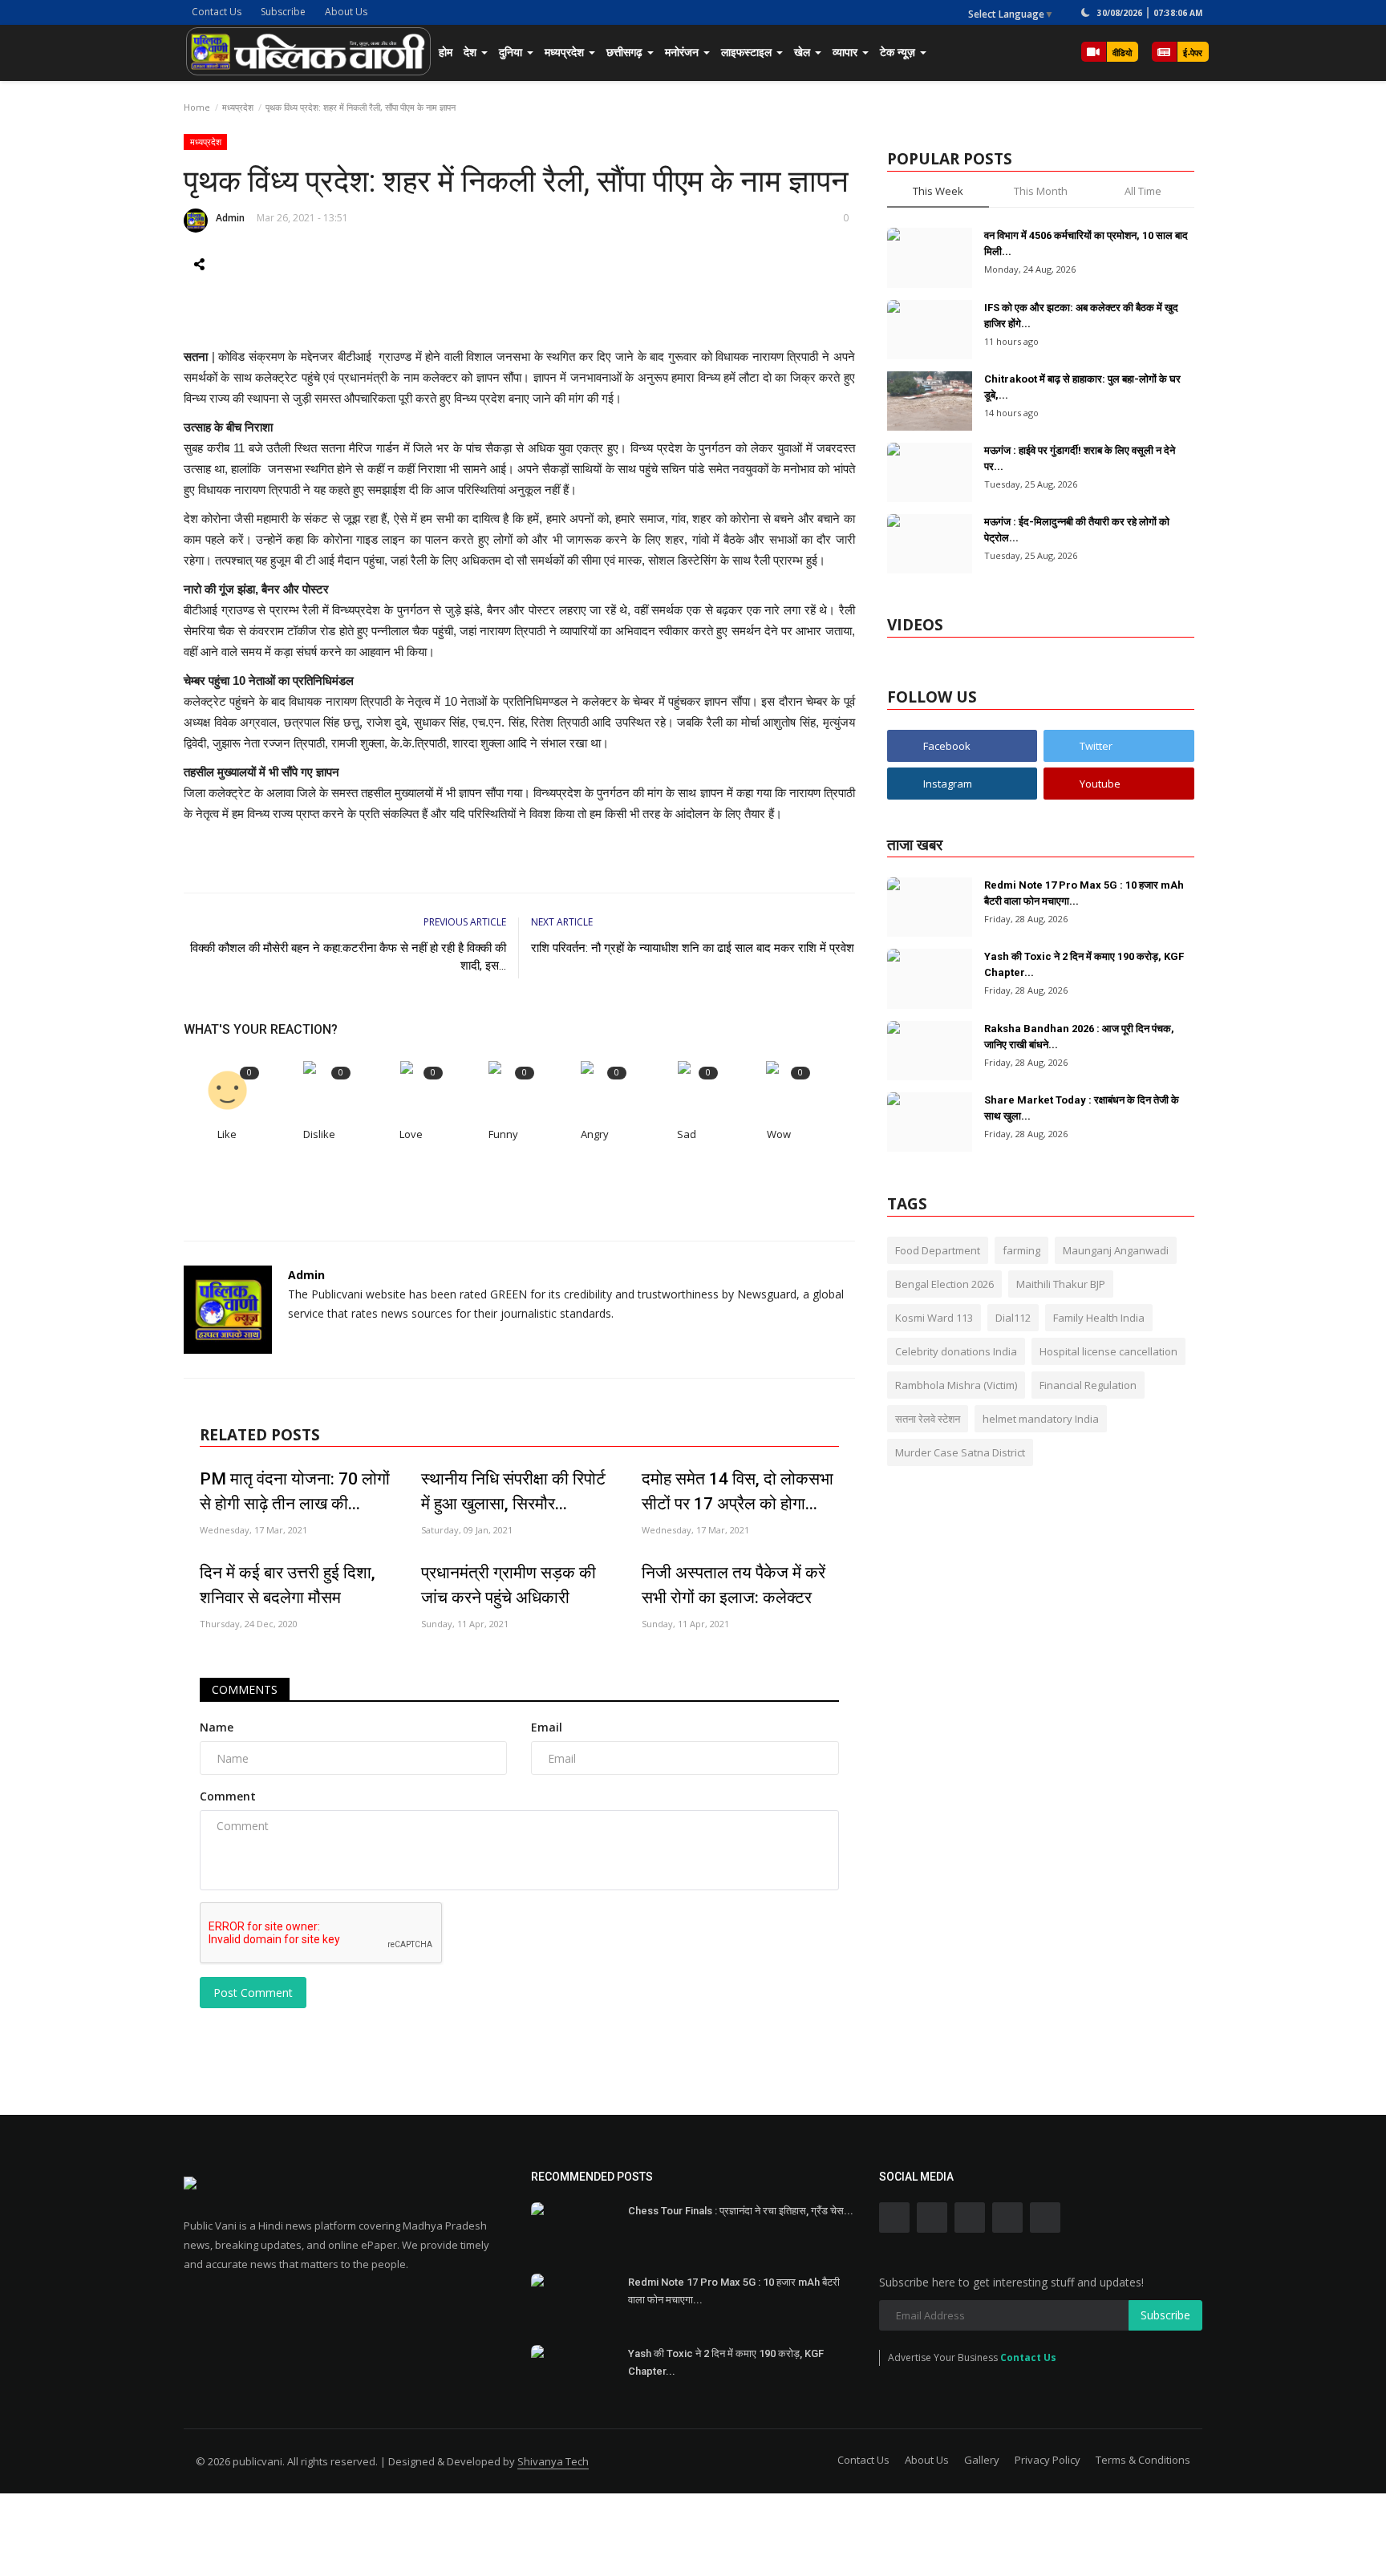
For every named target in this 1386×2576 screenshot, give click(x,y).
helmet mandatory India (1041, 1419)
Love (411, 1134)
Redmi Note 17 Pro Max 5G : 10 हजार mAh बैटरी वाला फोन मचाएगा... (1084, 893)
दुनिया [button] (512, 52)
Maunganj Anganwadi (1116, 1250)
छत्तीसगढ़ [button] (626, 52)
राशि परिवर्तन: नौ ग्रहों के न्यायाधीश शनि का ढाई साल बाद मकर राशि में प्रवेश (693, 948)
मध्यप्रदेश (238, 107)
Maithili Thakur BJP (1061, 1284)
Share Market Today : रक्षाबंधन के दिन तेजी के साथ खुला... (1082, 1108)
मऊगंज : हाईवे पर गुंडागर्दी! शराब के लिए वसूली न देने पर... (1080, 458)
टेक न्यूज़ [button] (899, 52)
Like (227, 1134)
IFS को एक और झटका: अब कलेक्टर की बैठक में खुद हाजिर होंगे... (1081, 316)
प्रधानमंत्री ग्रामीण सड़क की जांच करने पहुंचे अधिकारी (509, 1585)
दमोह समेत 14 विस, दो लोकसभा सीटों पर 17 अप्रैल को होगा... (738, 1491)
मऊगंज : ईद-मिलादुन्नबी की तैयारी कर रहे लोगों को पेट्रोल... (1077, 530)
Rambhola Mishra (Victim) (956, 1385)
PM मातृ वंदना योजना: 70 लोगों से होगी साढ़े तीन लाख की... (295, 1491)
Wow (779, 1134)
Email (547, 1727)
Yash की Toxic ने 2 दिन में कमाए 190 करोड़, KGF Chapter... (1084, 964)
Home (197, 107)
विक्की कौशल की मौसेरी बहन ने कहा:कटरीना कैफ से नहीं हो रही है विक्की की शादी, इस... (348, 957)
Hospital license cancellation (1108, 1351)
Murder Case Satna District (960, 1452)
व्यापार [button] (847, 52)
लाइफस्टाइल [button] (748, 52)
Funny (503, 1134)
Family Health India (1099, 1318)
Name (217, 1727)
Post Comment (253, 1993)
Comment (228, 1796)
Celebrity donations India (956, 1351)
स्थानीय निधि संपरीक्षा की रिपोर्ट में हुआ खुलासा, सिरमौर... (513, 1491)
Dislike (319, 1134)
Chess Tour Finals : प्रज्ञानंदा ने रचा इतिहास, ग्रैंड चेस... (741, 2211)
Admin (230, 218)
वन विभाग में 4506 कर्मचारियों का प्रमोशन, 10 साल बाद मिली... (1086, 243)
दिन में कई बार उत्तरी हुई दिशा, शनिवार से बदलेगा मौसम (288, 1585)
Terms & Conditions (1143, 2460)
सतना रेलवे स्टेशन (928, 1419)
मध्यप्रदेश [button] (566, 52)
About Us (346, 12)
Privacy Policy (1048, 2460)
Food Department (938, 1250)
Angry (595, 1134)
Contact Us (217, 12)
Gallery (982, 2460)
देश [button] (472, 52)
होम (446, 52)
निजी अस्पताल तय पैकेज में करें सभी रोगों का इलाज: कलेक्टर (734, 1585)
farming (1021, 1250)
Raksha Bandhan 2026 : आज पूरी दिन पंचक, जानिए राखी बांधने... (1079, 1037)
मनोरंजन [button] (683, 52)
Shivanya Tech (553, 2461)
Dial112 (1013, 1318)
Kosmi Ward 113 (934, 1318)
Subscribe (283, 12)
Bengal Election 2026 (944, 1284)
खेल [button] (804, 52)
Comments (245, 1689)
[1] (1085, 12)
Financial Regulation (1088, 1385)
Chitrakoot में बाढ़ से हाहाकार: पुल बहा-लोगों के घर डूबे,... (1082, 387)
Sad (687, 1134)
